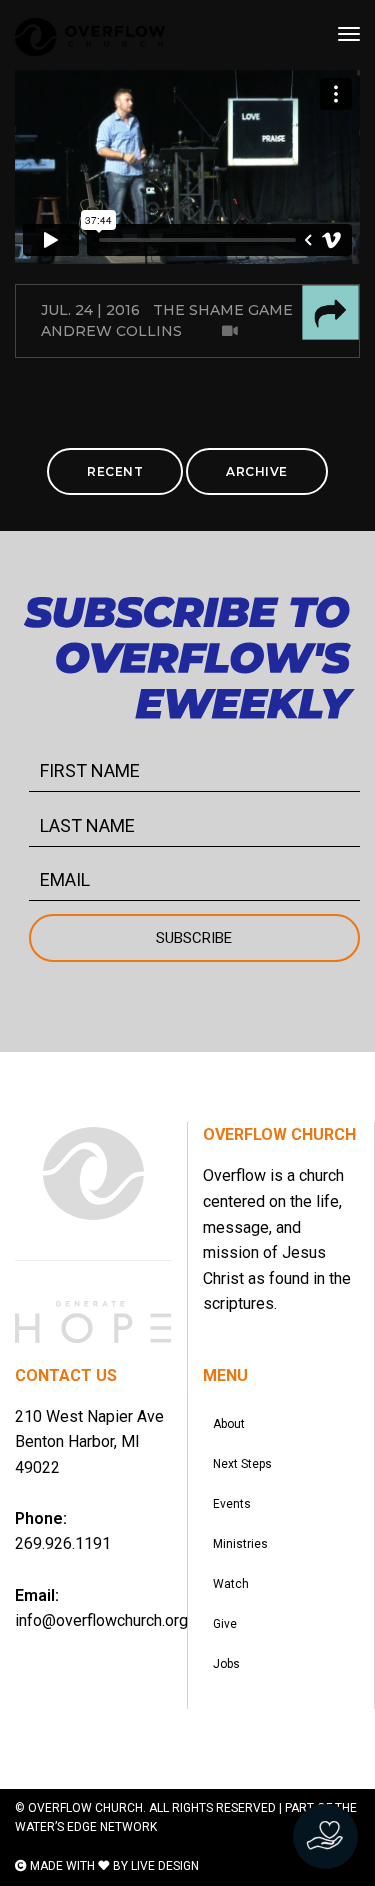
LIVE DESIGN (165, 1866)
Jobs (226, 1664)
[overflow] (90, 37)
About (229, 1424)
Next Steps (242, 1464)
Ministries (240, 1544)
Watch (231, 1584)
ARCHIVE (257, 471)
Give (225, 1624)
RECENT (115, 471)
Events (232, 1504)
